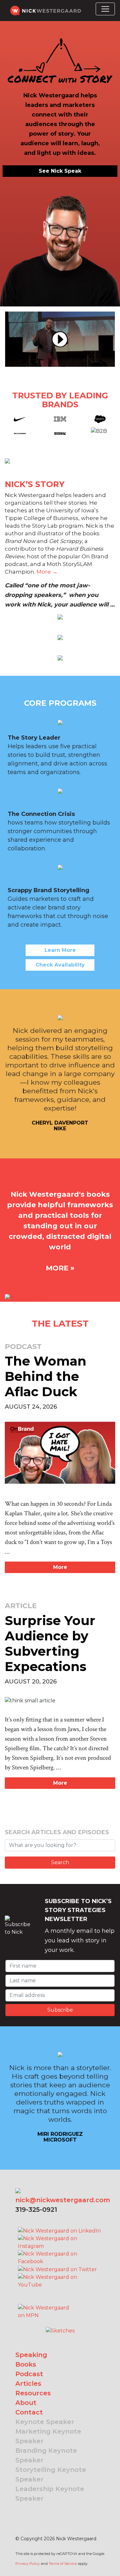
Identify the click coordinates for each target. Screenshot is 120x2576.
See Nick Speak (60, 171)
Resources (33, 2393)
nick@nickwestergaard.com (63, 2200)
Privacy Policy (28, 2564)
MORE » (60, 1268)
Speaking (31, 2355)
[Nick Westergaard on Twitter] (57, 2269)
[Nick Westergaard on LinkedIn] (59, 2231)
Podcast (29, 2374)
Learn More (60, 950)
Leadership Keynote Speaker (50, 2494)
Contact (29, 2412)
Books (26, 2364)
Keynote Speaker (45, 2422)
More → (47, 572)
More (60, 1567)
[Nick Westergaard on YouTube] (60, 2281)
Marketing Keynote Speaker (48, 2436)
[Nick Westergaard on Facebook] (60, 2258)
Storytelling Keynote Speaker (51, 2474)
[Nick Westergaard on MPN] (44, 2304)
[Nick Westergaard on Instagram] (60, 2242)
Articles (28, 2384)
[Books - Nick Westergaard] (26, 1297)
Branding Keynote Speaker (46, 2455)
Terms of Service (63, 2564)
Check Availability (60, 965)
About (26, 2403)
